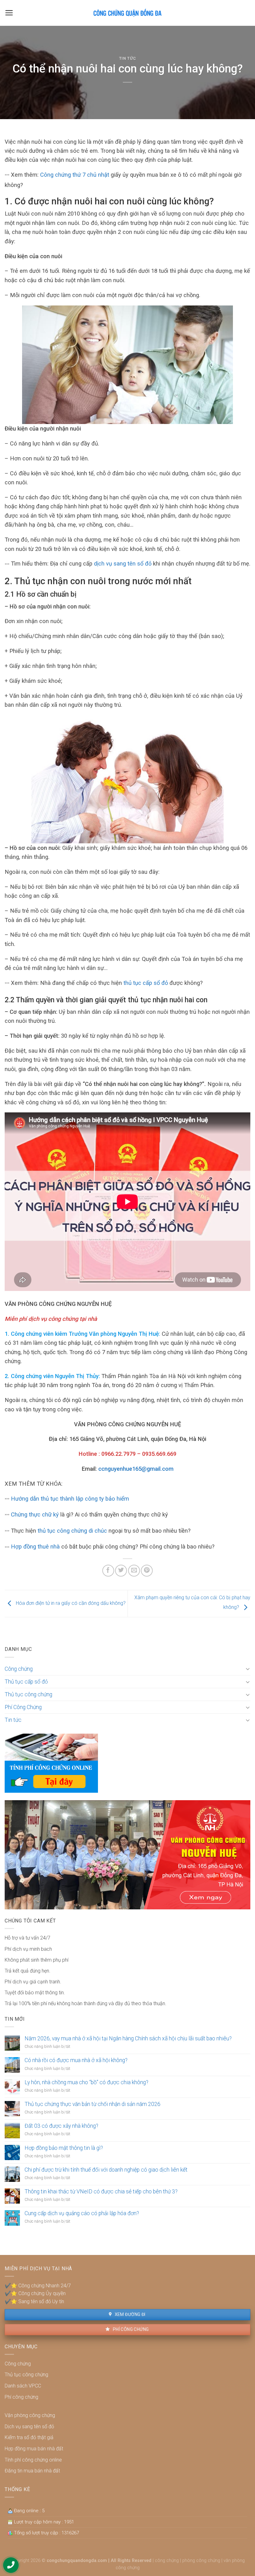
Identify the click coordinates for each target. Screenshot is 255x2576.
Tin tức (128, 58)
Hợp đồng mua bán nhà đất (34, 2449)
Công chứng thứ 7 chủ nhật (75, 175)
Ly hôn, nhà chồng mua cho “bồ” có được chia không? (86, 2082)
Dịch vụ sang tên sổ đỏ (29, 2427)
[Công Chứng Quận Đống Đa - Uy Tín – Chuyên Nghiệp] (127, 13)
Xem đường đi (129, 2314)
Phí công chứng (130, 2329)
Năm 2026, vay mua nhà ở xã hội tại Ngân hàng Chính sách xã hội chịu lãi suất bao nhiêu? (128, 2038)
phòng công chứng (201, 2561)
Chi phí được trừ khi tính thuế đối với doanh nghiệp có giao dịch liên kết (106, 2170)
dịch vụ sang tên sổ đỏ (122, 564)
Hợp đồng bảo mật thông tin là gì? (64, 2148)
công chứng (167, 2561)
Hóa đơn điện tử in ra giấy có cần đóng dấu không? (70, 1603)
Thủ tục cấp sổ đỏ (26, 1682)
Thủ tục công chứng (28, 1694)
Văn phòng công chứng (30, 2415)
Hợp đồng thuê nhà (35, 1547)
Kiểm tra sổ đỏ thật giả (29, 2437)
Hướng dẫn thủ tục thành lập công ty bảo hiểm (70, 1499)
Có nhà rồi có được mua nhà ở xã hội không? (76, 2060)
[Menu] (9, 13)
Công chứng (19, 1669)
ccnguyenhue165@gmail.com (136, 1469)
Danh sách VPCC (23, 2386)
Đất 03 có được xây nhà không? (61, 2126)
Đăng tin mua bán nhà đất (32, 2471)
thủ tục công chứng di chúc (72, 1531)
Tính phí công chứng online (33, 2460)
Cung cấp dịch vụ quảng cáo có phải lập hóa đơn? (82, 2213)
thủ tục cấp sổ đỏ (146, 983)
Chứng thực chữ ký (35, 1514)
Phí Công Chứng (23, 1707)
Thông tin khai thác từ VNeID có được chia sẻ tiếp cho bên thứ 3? (101, 2192)
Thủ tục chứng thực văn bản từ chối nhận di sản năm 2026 (93, 2104)
